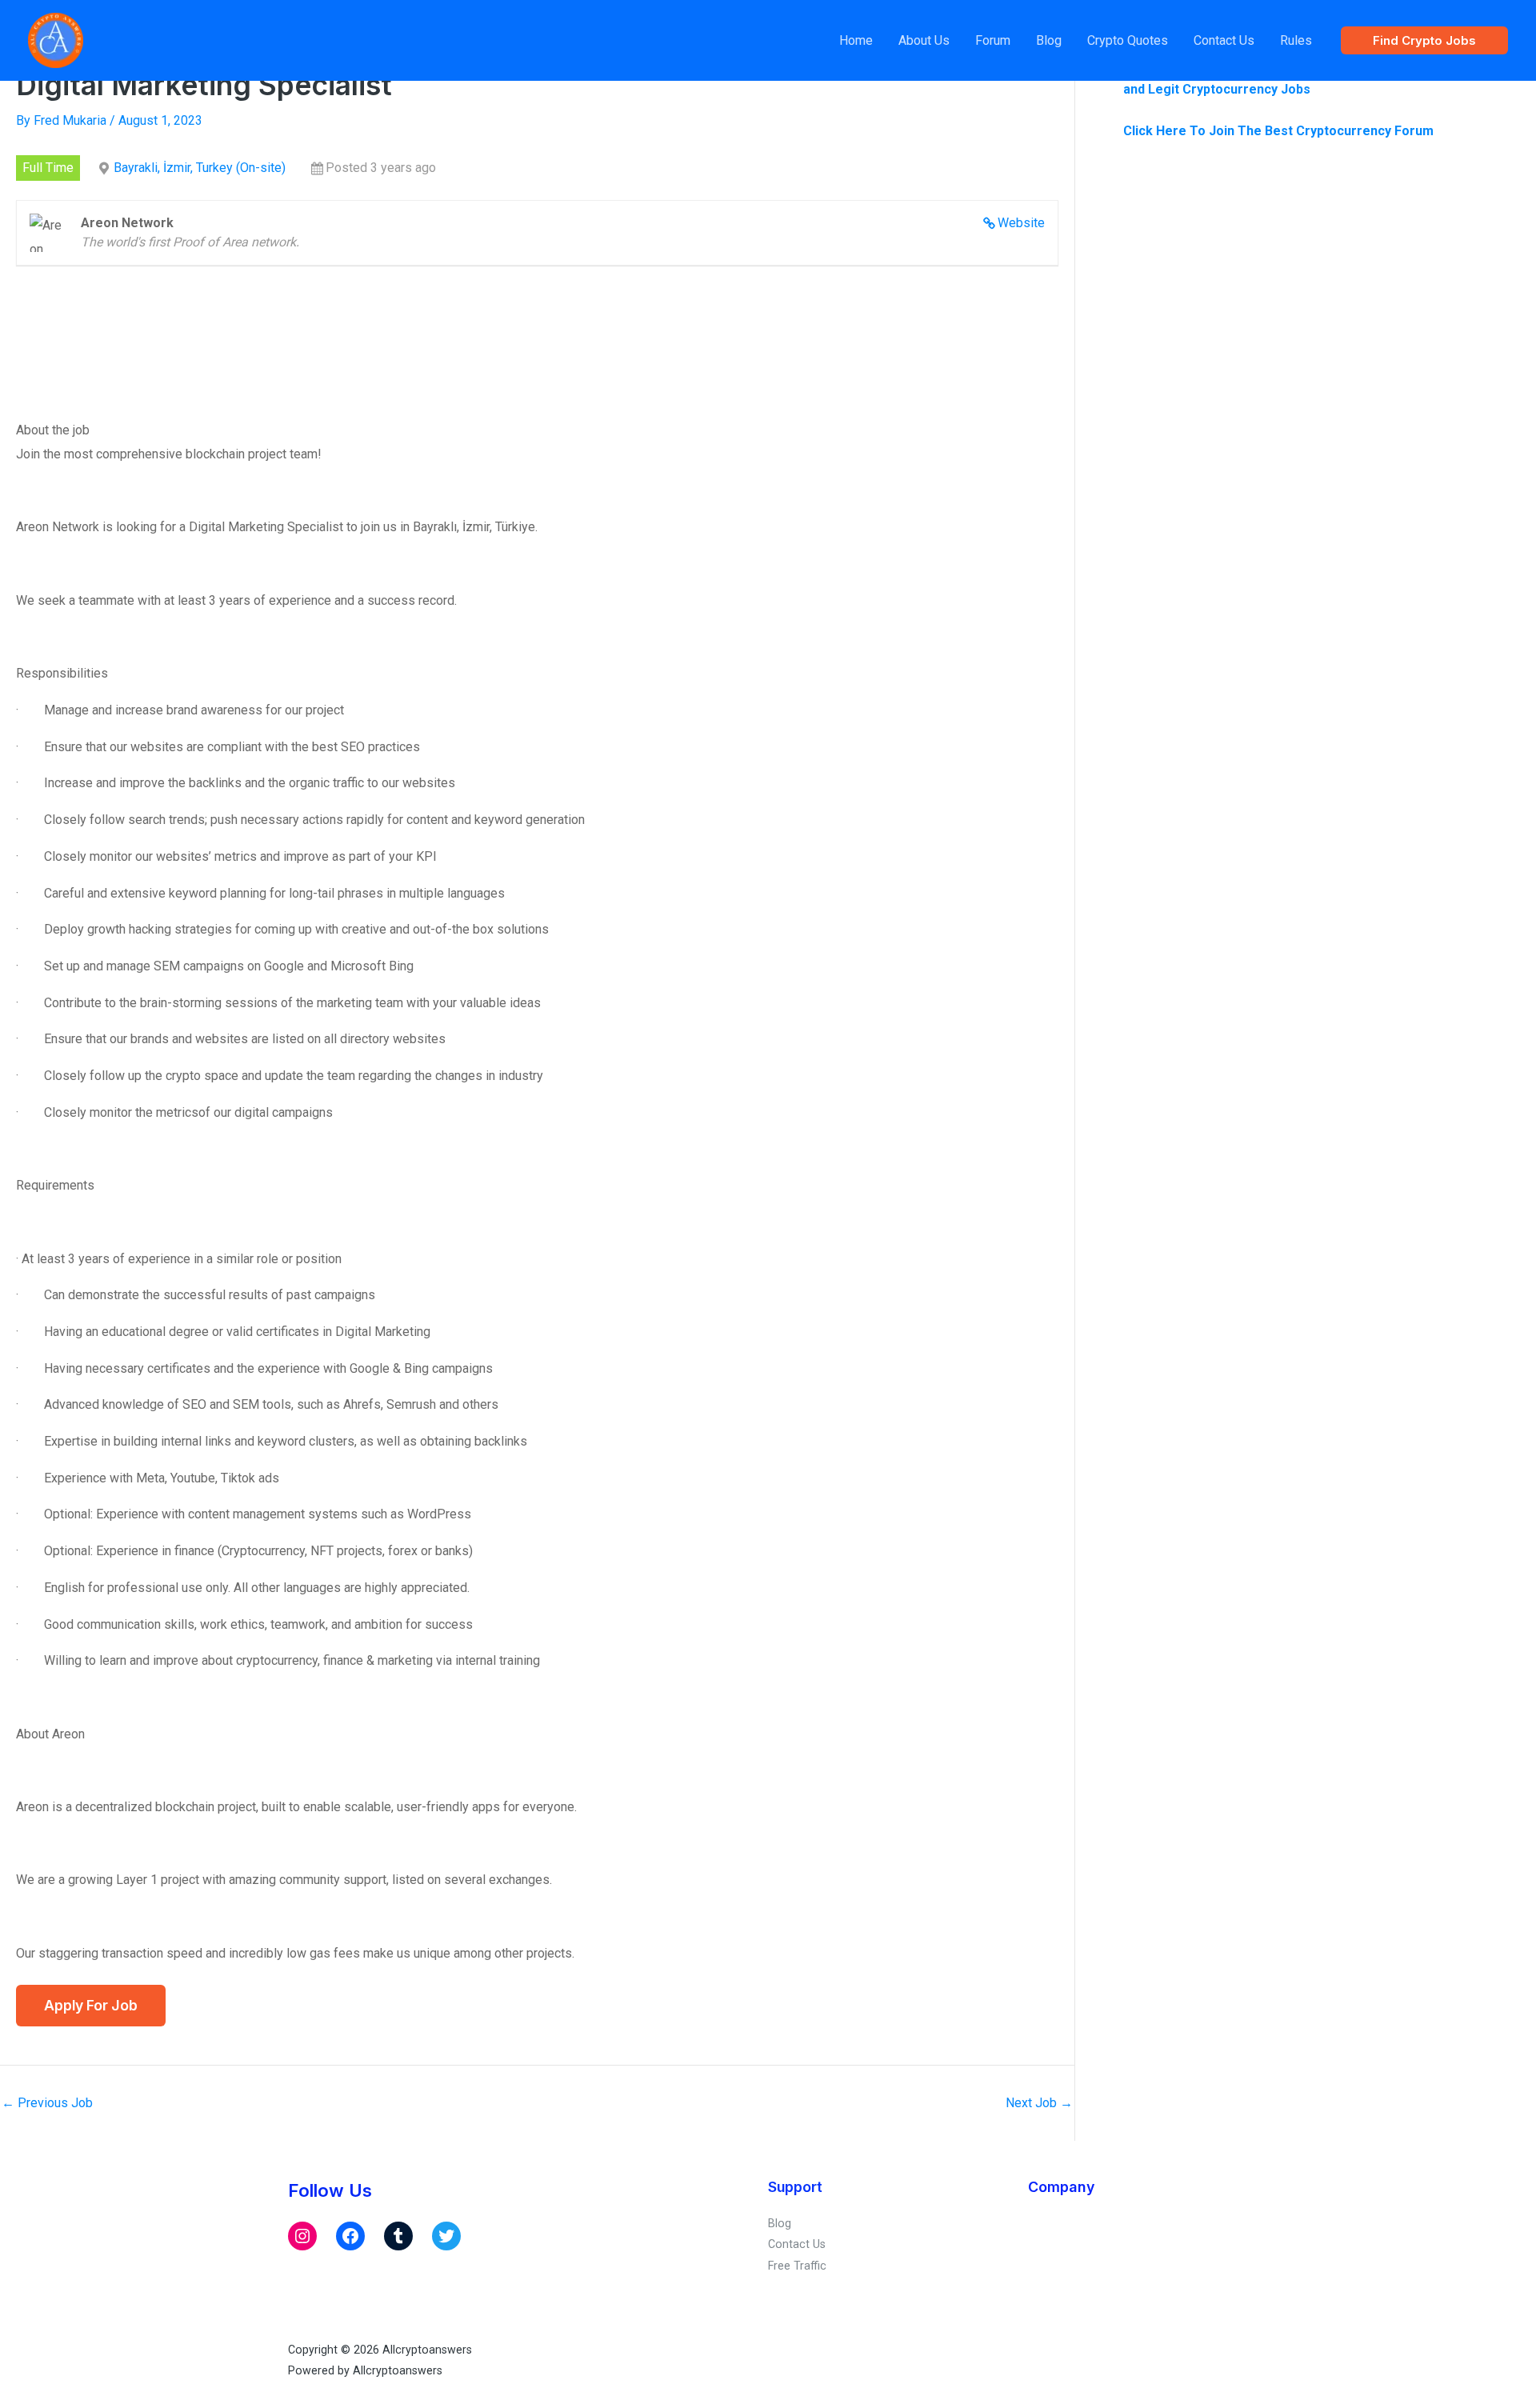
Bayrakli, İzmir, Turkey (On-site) (200, 168)
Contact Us (1224, 40)
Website (1021, 223)
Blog (1049, 40)
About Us (924, 40)
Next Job (1039, 2103)
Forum (993, 40)
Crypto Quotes (1128, 40)
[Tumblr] (398, 2236)
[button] (1424, 40)
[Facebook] (350, 2236)
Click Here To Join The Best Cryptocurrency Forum (1278, 131)
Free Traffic (797, 2266)
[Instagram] (302, 2236)
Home (856, 40)
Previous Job (47, 2103)
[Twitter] (446, 2236)
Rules (1296, 40)
